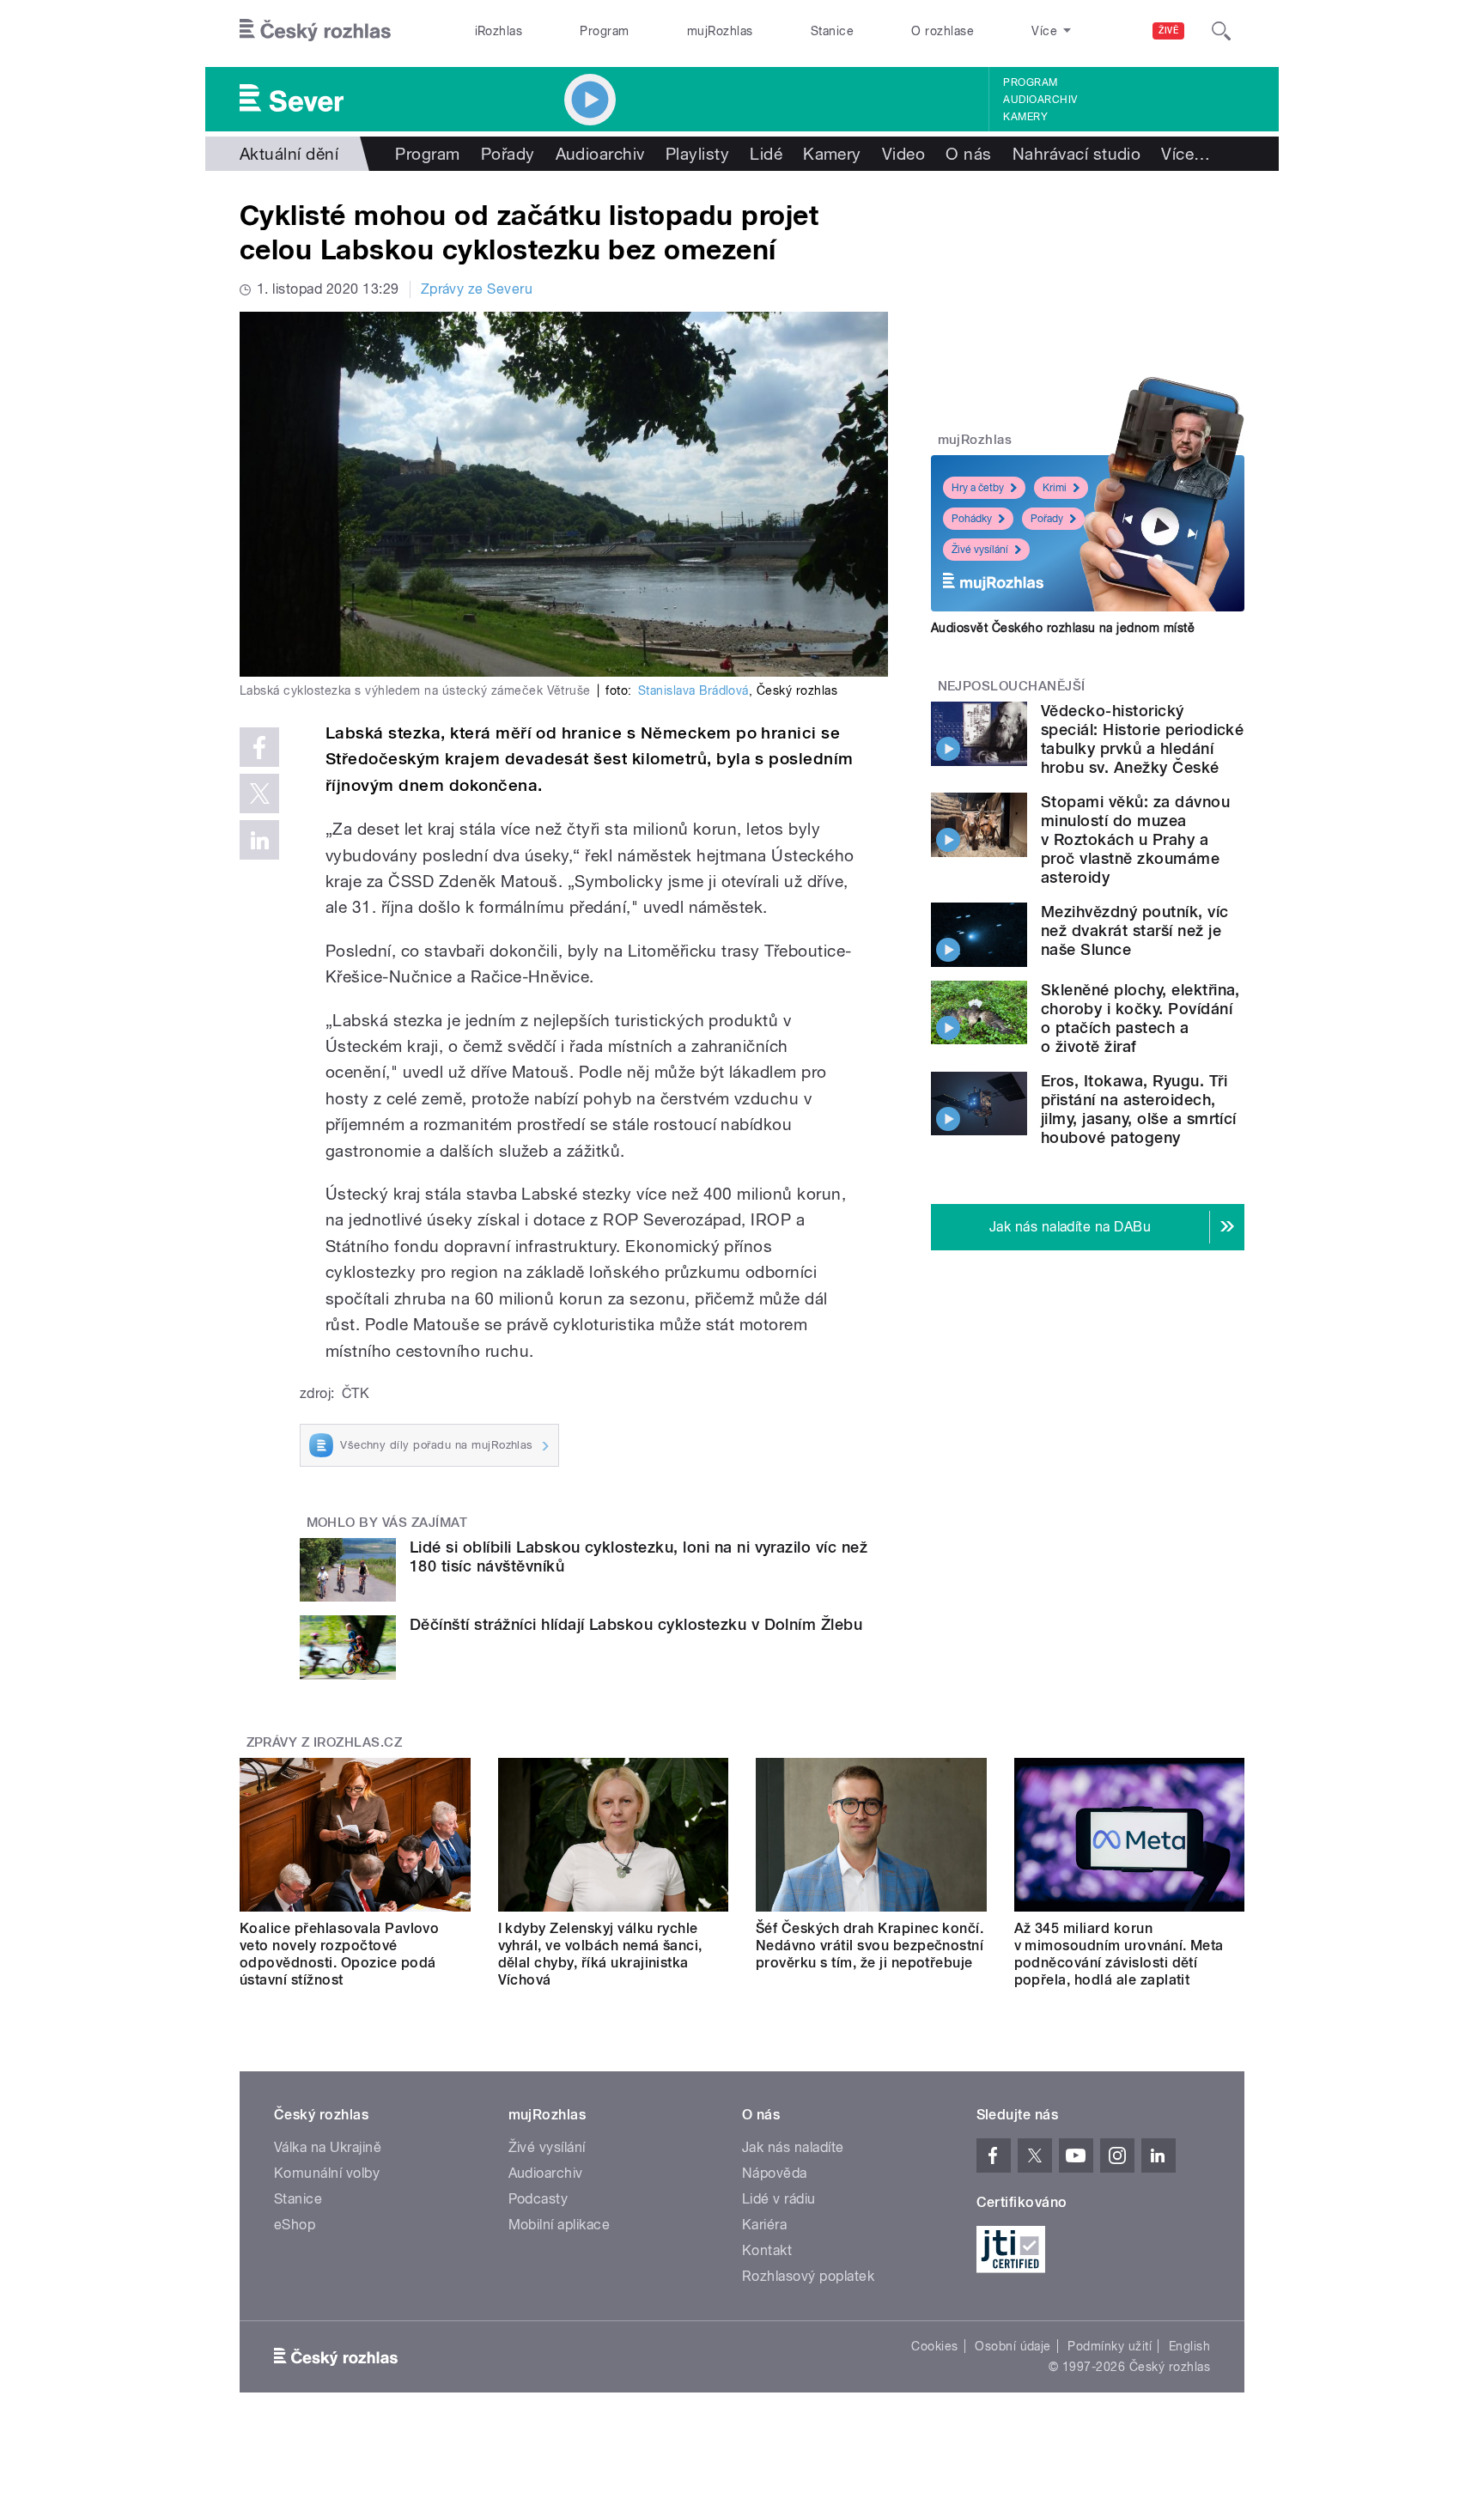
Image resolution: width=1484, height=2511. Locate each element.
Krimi (1055, 488)
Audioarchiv (1040, 100)
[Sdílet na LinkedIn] (259, 840)
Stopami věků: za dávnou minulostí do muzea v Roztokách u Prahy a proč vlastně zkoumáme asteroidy (1135, 839)
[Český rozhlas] (315, 31)
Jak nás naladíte (793, 2147)
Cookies (934, 2346)
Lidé (766, 154)
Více (1186, 154)
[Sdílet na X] (259, 793)
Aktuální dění (289, 154)
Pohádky (972, 519)
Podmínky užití (1110, 2346)
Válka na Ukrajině (328, 2147)
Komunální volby (327, 2173)
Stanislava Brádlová (693, 690)
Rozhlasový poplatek (808, 2276)
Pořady (508, 154)
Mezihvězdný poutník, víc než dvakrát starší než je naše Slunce (1135, 930)
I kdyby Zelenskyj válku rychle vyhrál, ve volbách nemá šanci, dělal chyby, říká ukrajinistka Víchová (600, 1954)
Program (604, 31)
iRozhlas (499, 31)
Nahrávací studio (1077, 154)
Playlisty (697, 154)
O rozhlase (943, 31)
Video (903, 154)
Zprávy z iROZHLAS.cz (325, 1742)
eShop (295, 2225)
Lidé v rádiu (779, 2199)
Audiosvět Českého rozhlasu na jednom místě (1063, 628)
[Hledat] (1221, 31)
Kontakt (767, 2250)
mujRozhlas (720, 31)
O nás (968, 154)
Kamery (1025, 117)
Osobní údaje (1013, 2346)
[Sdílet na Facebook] (259, 747)
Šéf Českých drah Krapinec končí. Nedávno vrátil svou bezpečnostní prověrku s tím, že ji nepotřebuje (870, 1946)
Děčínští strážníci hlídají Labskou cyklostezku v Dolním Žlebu (636, 1624)
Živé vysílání (980, 550)
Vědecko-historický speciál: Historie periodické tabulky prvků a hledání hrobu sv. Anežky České (1142, 739)
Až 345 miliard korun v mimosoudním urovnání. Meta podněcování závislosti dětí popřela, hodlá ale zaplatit (1119, 1954)
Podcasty (538, 2199)
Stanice (832, 31)
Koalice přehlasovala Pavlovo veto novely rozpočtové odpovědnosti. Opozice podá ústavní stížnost (339, 1954)
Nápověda (775, 2173)
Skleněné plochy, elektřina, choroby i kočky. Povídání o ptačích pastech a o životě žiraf (1140, 1018)
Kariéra (764, 2225)
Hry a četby (978, 488)
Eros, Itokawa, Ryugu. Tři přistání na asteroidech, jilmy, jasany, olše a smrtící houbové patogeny (1139, 1109)
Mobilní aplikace (560, 2225)
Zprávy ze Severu (477, 289)
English (1189, 2346)
